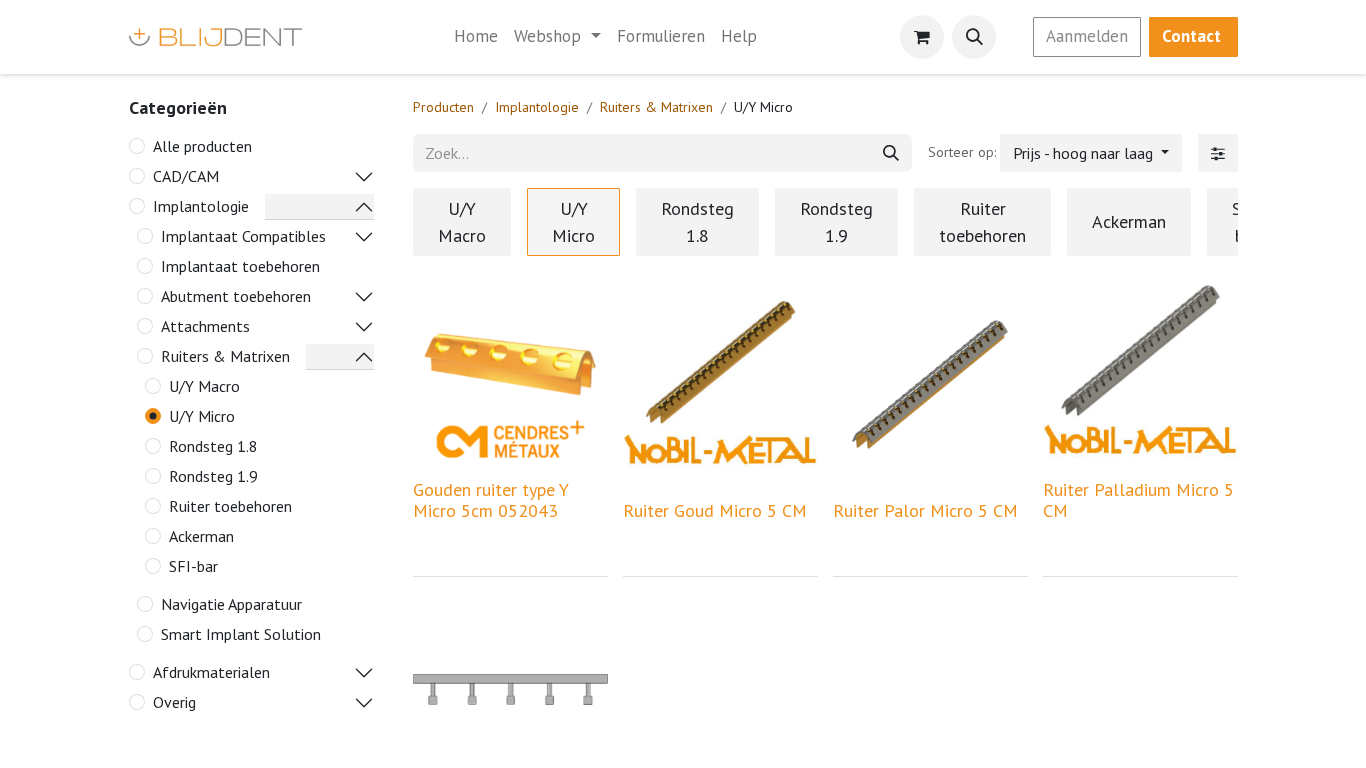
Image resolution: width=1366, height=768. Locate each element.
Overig (174, 702)
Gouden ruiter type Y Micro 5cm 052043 (491, 500)
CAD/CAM (186, 176)
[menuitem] (476, 37)
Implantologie (201, 206)
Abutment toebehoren (236, 296)
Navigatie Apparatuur (231, 604)
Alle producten (202, 146)
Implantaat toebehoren (240, 266)
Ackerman (201, 536)
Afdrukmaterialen (211, 672)
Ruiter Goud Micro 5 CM (715, 510)
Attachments (205, 326)
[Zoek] (891, 153)
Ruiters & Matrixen (225, 356)
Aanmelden (1087, 36)
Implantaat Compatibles (243, 236)
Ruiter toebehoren (230, 506)
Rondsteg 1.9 (213, 476)
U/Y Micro (202, 416)
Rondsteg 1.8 (213, 446)
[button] (974, 37)
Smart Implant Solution (241, 634)
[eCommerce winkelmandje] (922, 37)
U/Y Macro (204, 386)
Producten (443, 107)
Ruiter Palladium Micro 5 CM (1138, 500)
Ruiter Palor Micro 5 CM (925, 510)
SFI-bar (193, 566)
